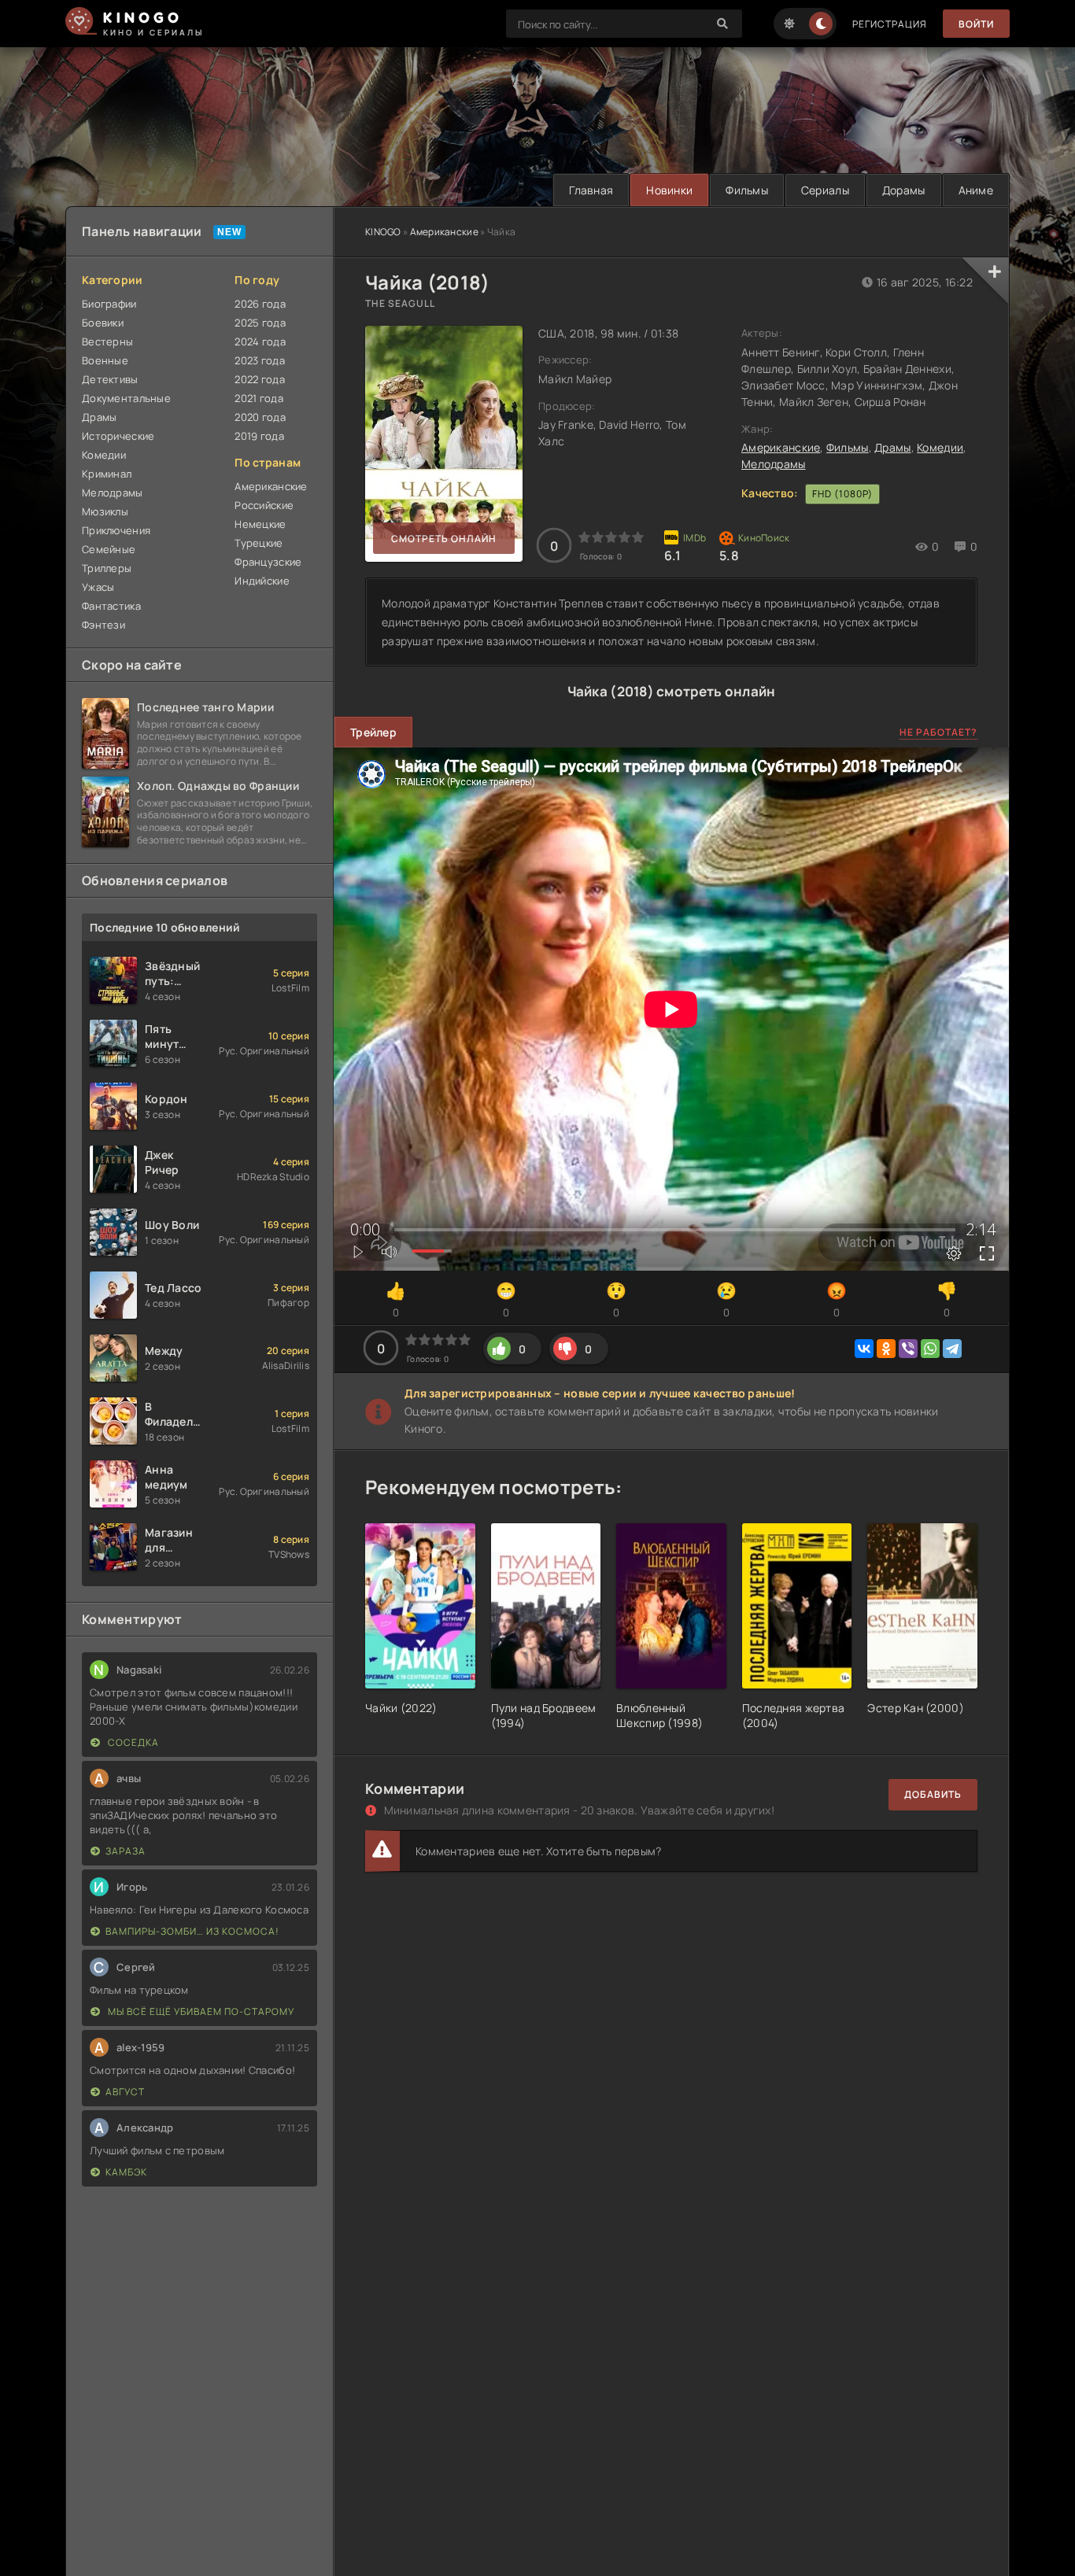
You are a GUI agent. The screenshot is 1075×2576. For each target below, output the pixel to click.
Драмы (892, 447)
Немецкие (260, 524)
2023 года (260, 360)
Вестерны (107, 341)
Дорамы (904, 190)
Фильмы (747, 190)
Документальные (126, 398)
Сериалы (825, 190)
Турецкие (259, 543)
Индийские (262, 581)
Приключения (116, 530)
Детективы (110, 379)
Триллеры (107, 568)
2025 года (260, 323)
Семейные (109, 549)
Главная (591, 190)
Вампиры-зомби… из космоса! (192, 1931)
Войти (976, 24)
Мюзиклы (105, 511)
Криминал (107, 474)
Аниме (976, 190)
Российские (264, 505)
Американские (444, 232)
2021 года (259, 398)
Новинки (669, 190)
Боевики (103, 323)
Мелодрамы (774, 464)
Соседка (132, 1742)
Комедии (940, 447)
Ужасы (98, 587)
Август (125, 2092)
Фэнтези (103, 625)
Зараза (126, 1851)
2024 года (260, 341)
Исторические (118, 436)
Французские (268, 562)
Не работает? (938, 732)
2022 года (260, 379)
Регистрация (890, 24)
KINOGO (383, 232)
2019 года (259, 436)
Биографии (109, 304)
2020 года (260, 417)
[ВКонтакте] (864, 1349)
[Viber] (908, 1349)
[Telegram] (952, 1349)
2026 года (260, 304)
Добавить (933, 1794)
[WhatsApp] (930, 1349)
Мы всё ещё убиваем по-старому (200, 2011)
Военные (105, 360)
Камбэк (126, 2172)
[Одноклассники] (886, 1349)
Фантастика (111, 606)
